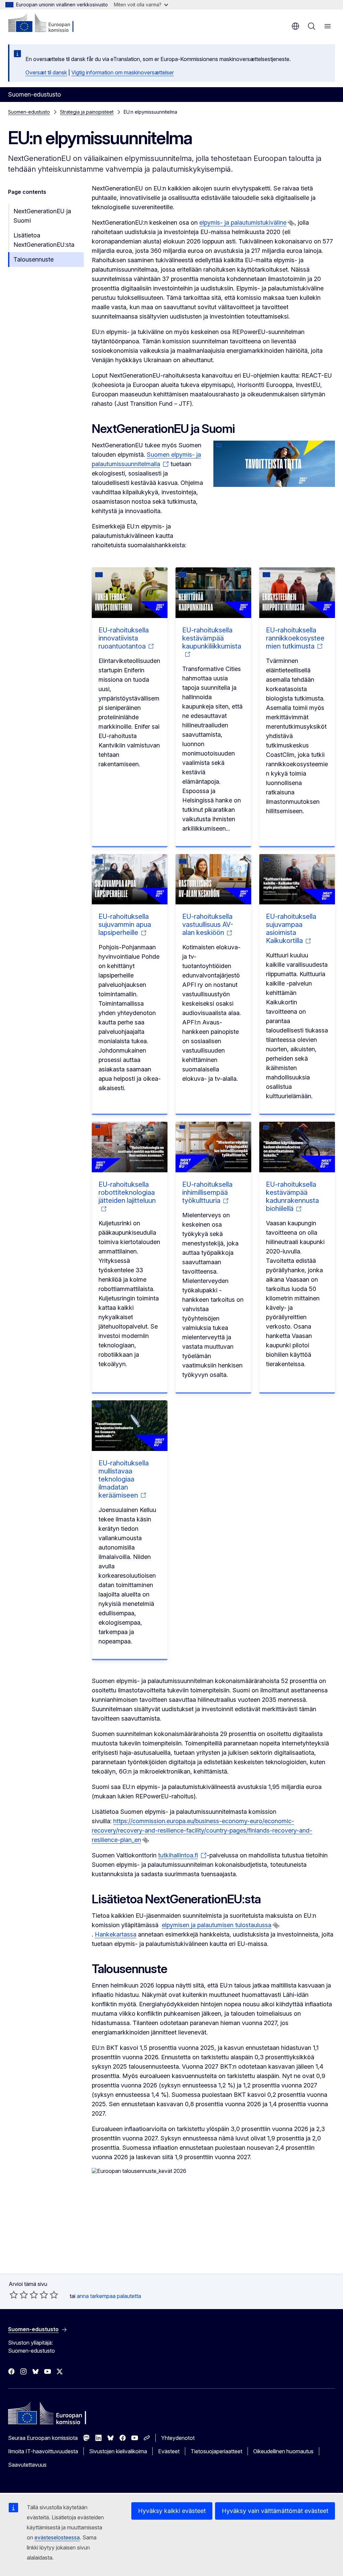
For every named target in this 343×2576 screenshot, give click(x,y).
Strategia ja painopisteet (87, 112)
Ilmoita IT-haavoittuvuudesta (43, 2451)
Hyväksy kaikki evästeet (172, 2511)
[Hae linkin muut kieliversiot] (291, 223)
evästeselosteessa (57, 2537)
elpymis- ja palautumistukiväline (243, 222)
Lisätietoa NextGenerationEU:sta (44, 240)
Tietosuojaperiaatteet (216, 2451)
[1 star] (14, 2295)
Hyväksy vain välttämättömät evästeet (275, 2511)
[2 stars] (19, 2295)
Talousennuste (33, 259)
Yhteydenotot (178, 2438)
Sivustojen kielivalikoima (118, 2451)
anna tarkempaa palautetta (109, 2296)
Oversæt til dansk (46, 72)
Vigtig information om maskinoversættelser (123, 72)
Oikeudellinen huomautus (283, 2451)
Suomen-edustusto (29, 112)
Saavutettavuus (27, 2465)
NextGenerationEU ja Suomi (42, 216)
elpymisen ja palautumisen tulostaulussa (217, 1925)
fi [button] (295, 26)
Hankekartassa (116, 1934)
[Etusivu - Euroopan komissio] (49, 23)
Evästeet (169, 2451)
